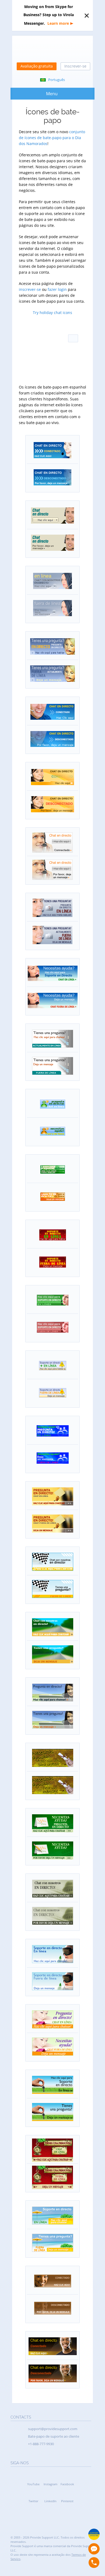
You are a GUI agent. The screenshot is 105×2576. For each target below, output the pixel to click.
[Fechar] (87, 16)
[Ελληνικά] (45, 350)
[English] (32, 327)
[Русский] (73, 361)
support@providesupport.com (53, 2429)
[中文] (59, 327)
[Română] (59, 361)
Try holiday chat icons (52, 313)
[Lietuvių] (45, 361)
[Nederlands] (45, 338)
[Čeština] (73, 327)
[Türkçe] (73, 373)
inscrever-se (30, 289)
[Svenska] (59, 373)
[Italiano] (32, 361)
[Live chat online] (94, 2549)
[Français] (32, 350)
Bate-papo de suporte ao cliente (54, 2436)
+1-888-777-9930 (41, 2444)
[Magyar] (73, 350)
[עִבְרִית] (59, 350)
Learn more (58, 23)
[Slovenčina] (32, 373)
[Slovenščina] (45, 373)
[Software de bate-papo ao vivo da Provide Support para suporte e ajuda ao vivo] (52, 50)
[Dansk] (32, 338)
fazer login (57, 289)
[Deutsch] (59, 338)
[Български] (45, 327)
